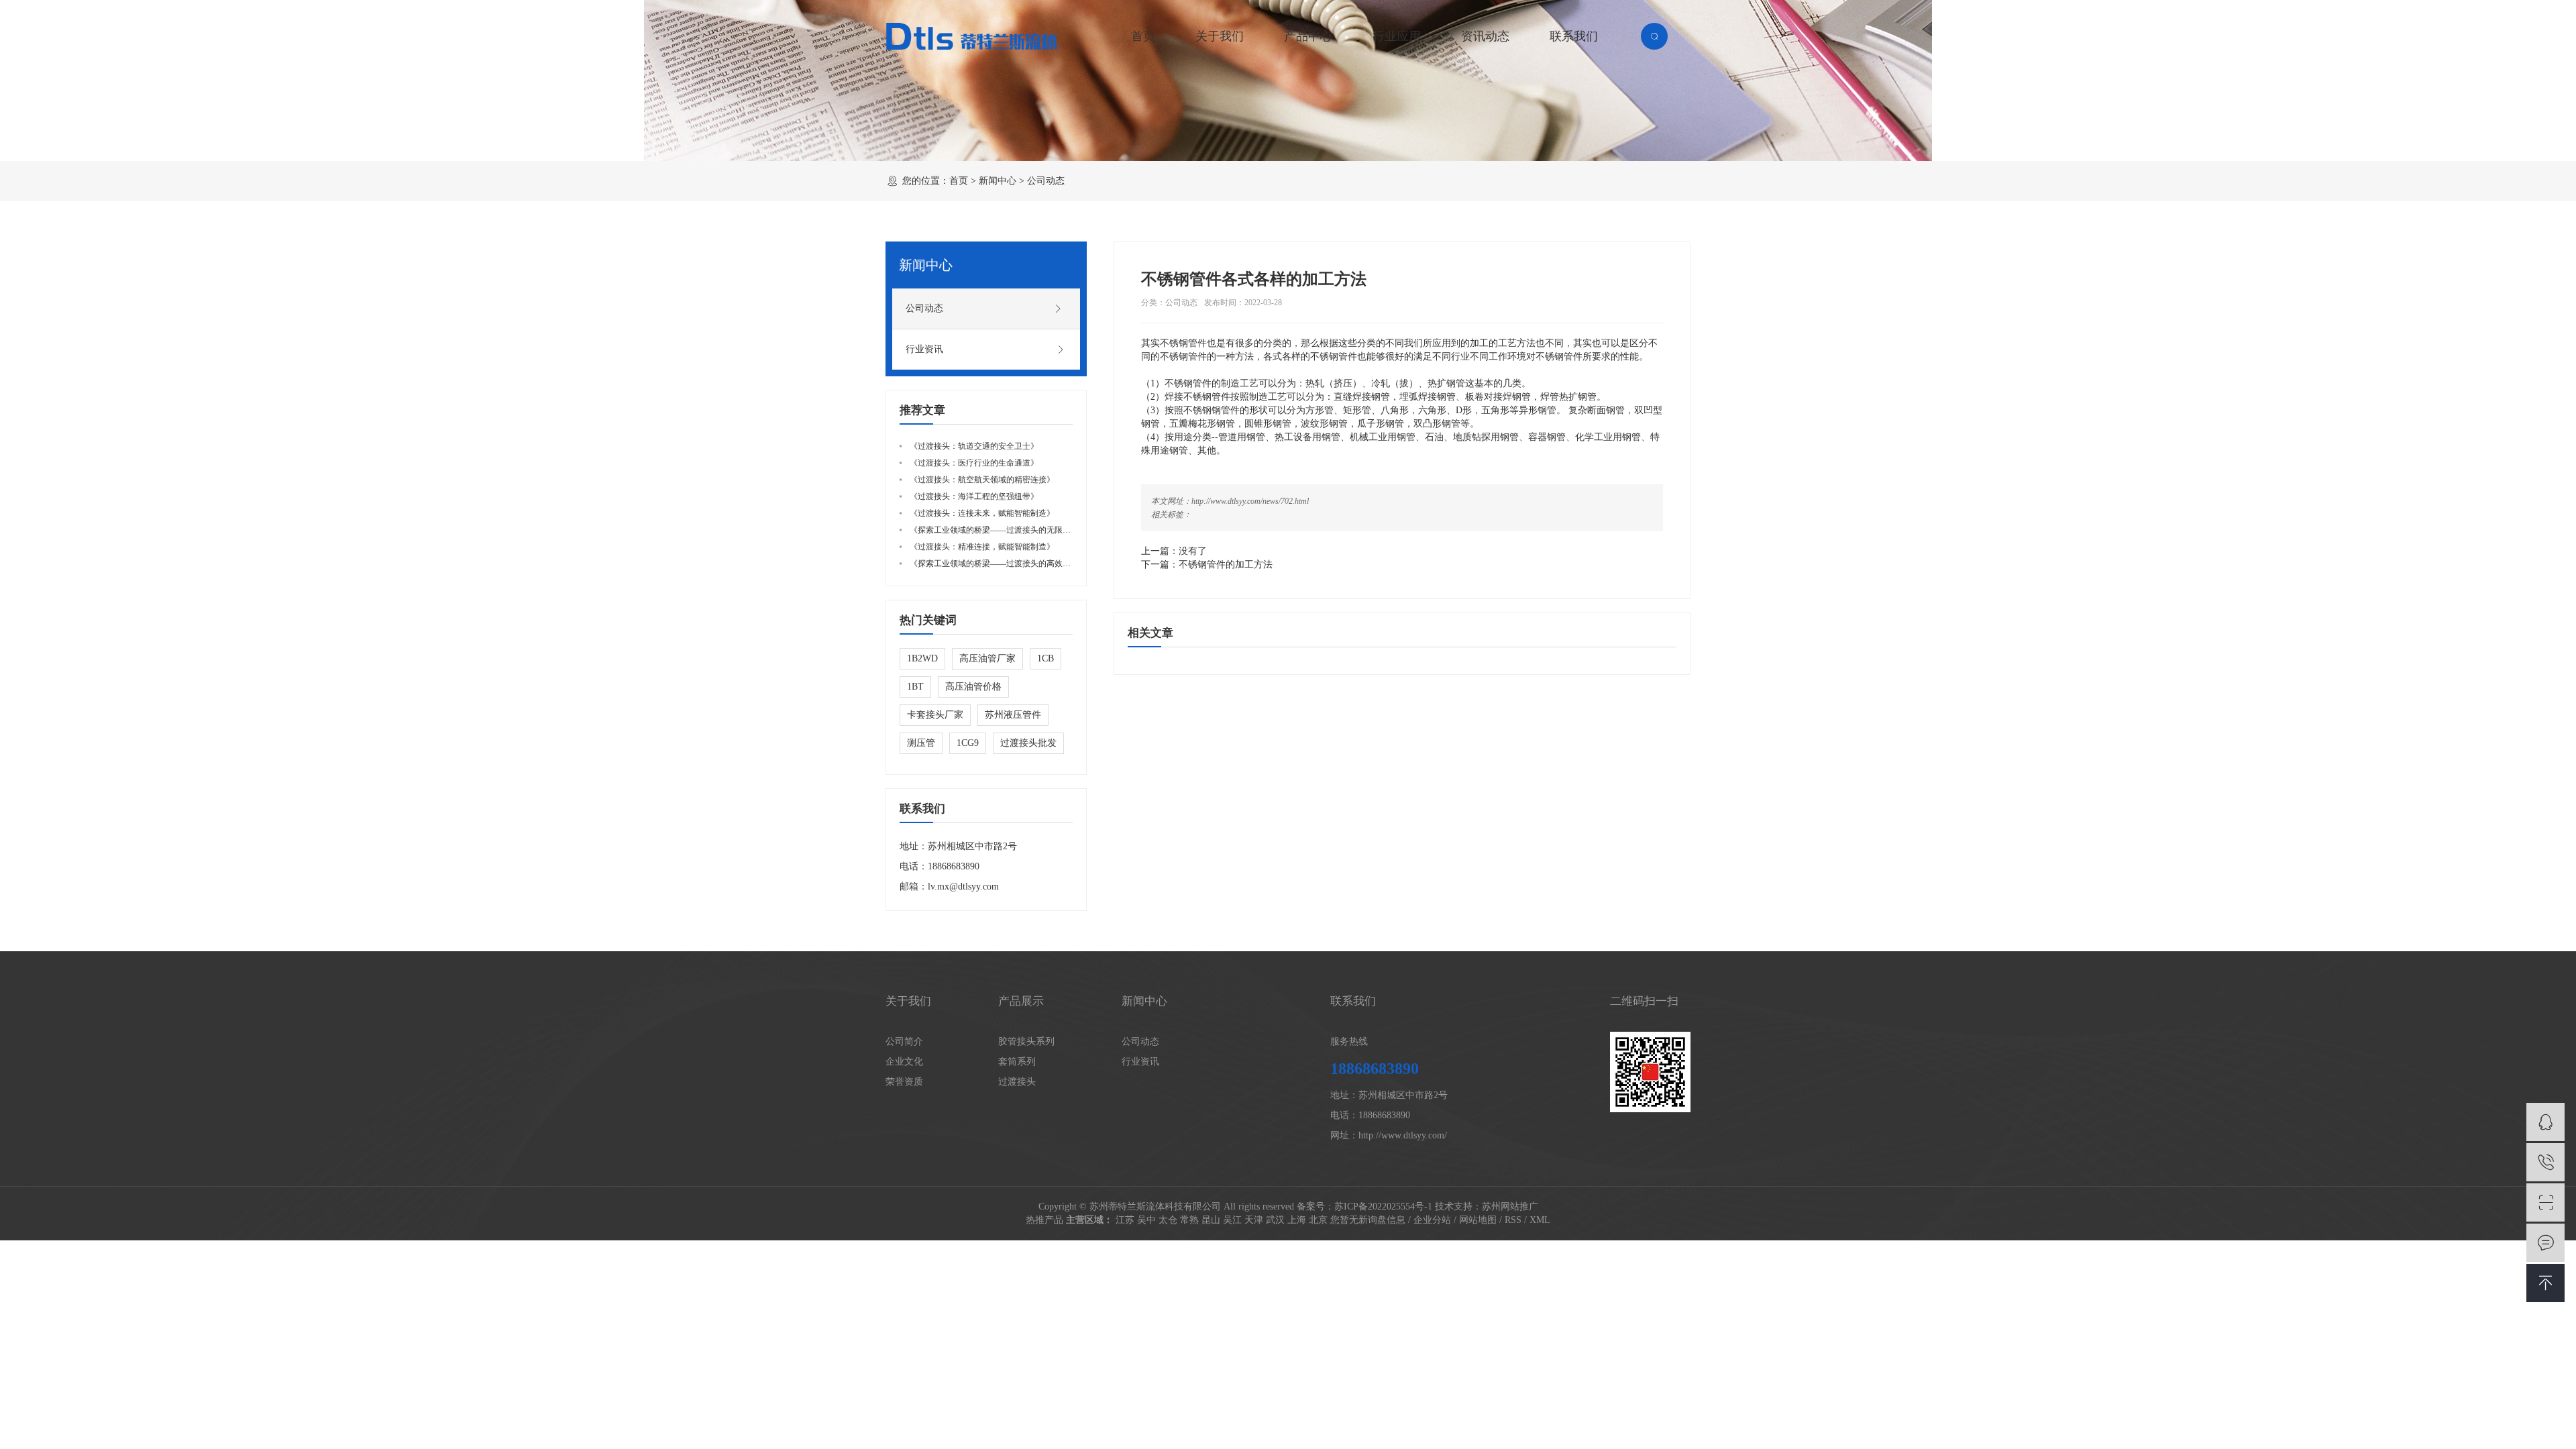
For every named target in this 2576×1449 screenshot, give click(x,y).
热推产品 (1044, 1220)
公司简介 (904, 1041)
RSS (1513, 1220)
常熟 (1189, 1220)
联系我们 (1574, 36)
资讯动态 (1485, 36)
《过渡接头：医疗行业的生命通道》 (974, 463)
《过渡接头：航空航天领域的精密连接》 (982, 480)
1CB (1045, 658)
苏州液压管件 (1013, 715)
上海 (1297, 1220)
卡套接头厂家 (935, 715)
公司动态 (1046, 181)
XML (1540, 1220)
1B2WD (922, 658)
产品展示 (1021, 1001)
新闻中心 (998, 181)
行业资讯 (924, 349)
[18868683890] (2545, 1162)
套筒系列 (1017, 1062)
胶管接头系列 (1026, 1041)
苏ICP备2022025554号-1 (1383, 1206)
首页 (1143, 36)
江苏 (1125, 1220)
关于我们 (1220, 36)
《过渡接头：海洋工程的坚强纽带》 (974, 496)
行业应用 (1397, 36)
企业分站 (1432, 1220)
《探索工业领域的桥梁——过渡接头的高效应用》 (998, 563)
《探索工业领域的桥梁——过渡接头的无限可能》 (998, 530)
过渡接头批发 (1028, 743)
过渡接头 (1017, 1082)
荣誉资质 (904, 1082)
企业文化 (904, 1062)
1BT (915, 687)
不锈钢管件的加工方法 (1226, 565)
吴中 (1146, 1220)
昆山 (1211, 1220)
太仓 (1168, 1220)
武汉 (1275, 1220)
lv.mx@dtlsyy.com (963, 887)
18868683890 (954, 866)
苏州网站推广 (1510, 1206)
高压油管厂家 (987, 658)
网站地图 (1478, 1220)
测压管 (921, 743)
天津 (1254, 1220)
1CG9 (968, 743)
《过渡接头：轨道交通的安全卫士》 (974, 446)
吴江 (1232, 1220)
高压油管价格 (973, 687)
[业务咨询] (2545, 1122)
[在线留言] (2545, 1243)
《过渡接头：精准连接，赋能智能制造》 (982, 547)
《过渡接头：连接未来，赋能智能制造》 (982, 513)
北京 (1318, 1220)
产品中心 (1308, 36)
